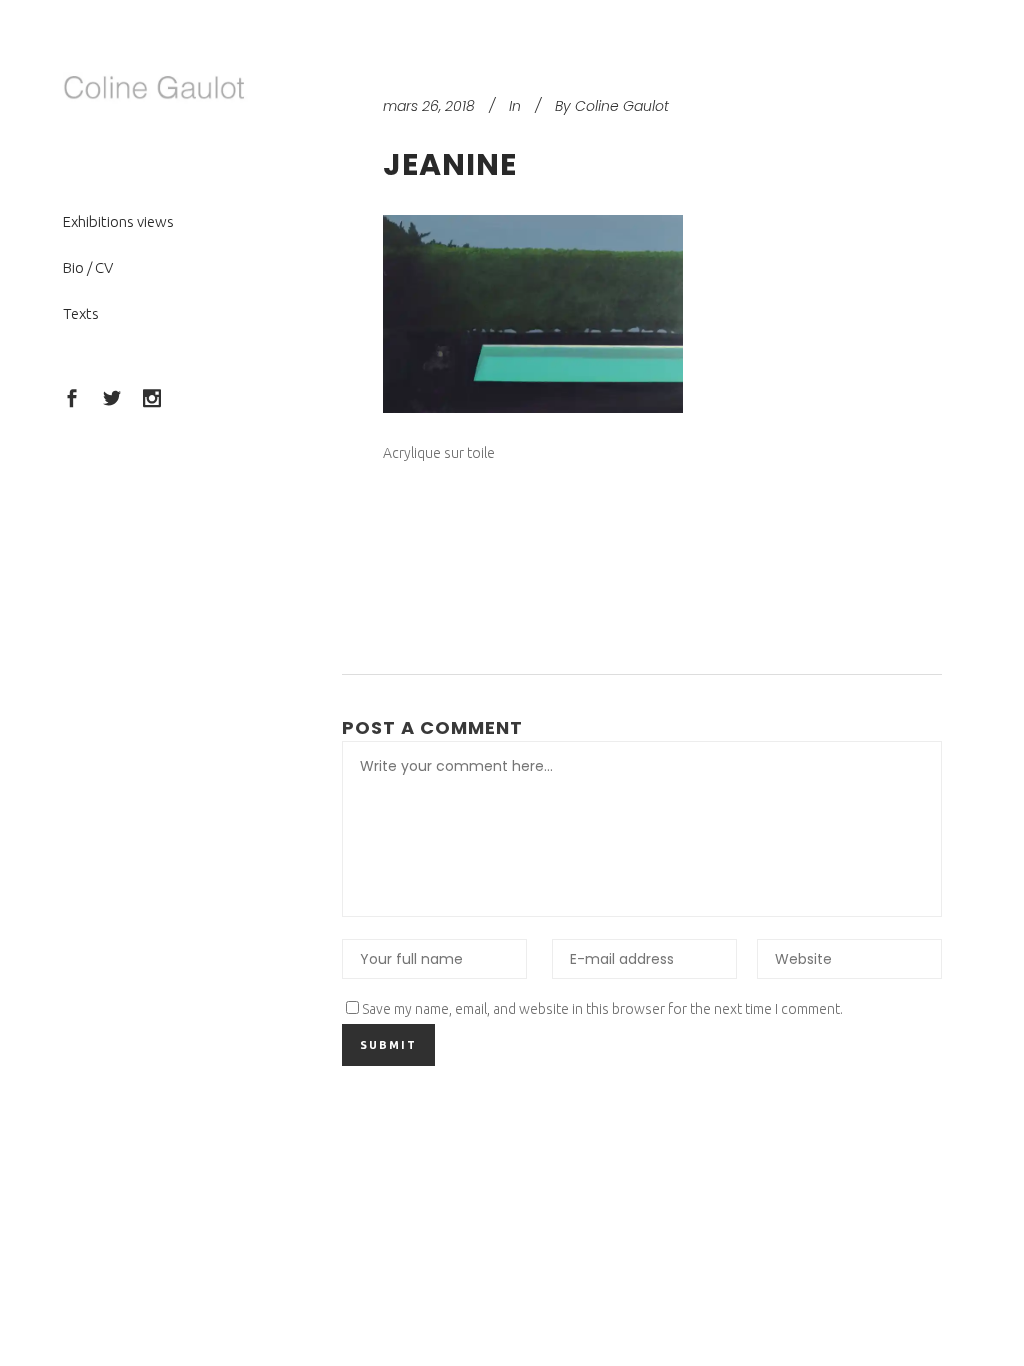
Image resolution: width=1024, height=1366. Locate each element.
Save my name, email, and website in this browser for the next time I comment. (602, 1009)
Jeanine (450, 164)
